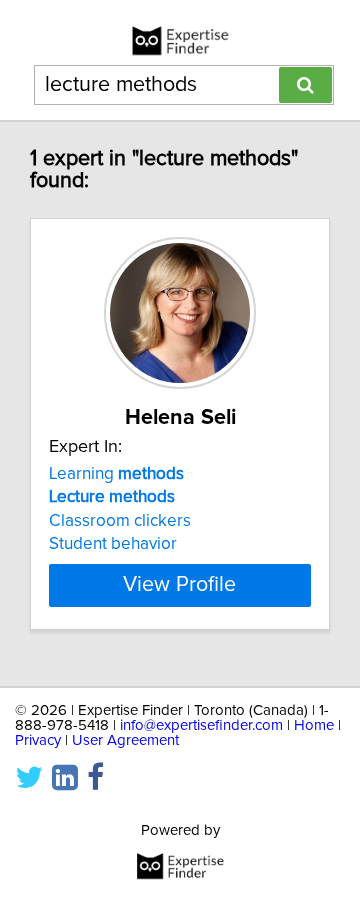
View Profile (179, 585)
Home (314, 725)
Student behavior (113, 544)
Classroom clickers (120, 521)
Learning (116, 474)
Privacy (38, 740)
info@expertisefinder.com (201, 725)
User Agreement (125, 740)
